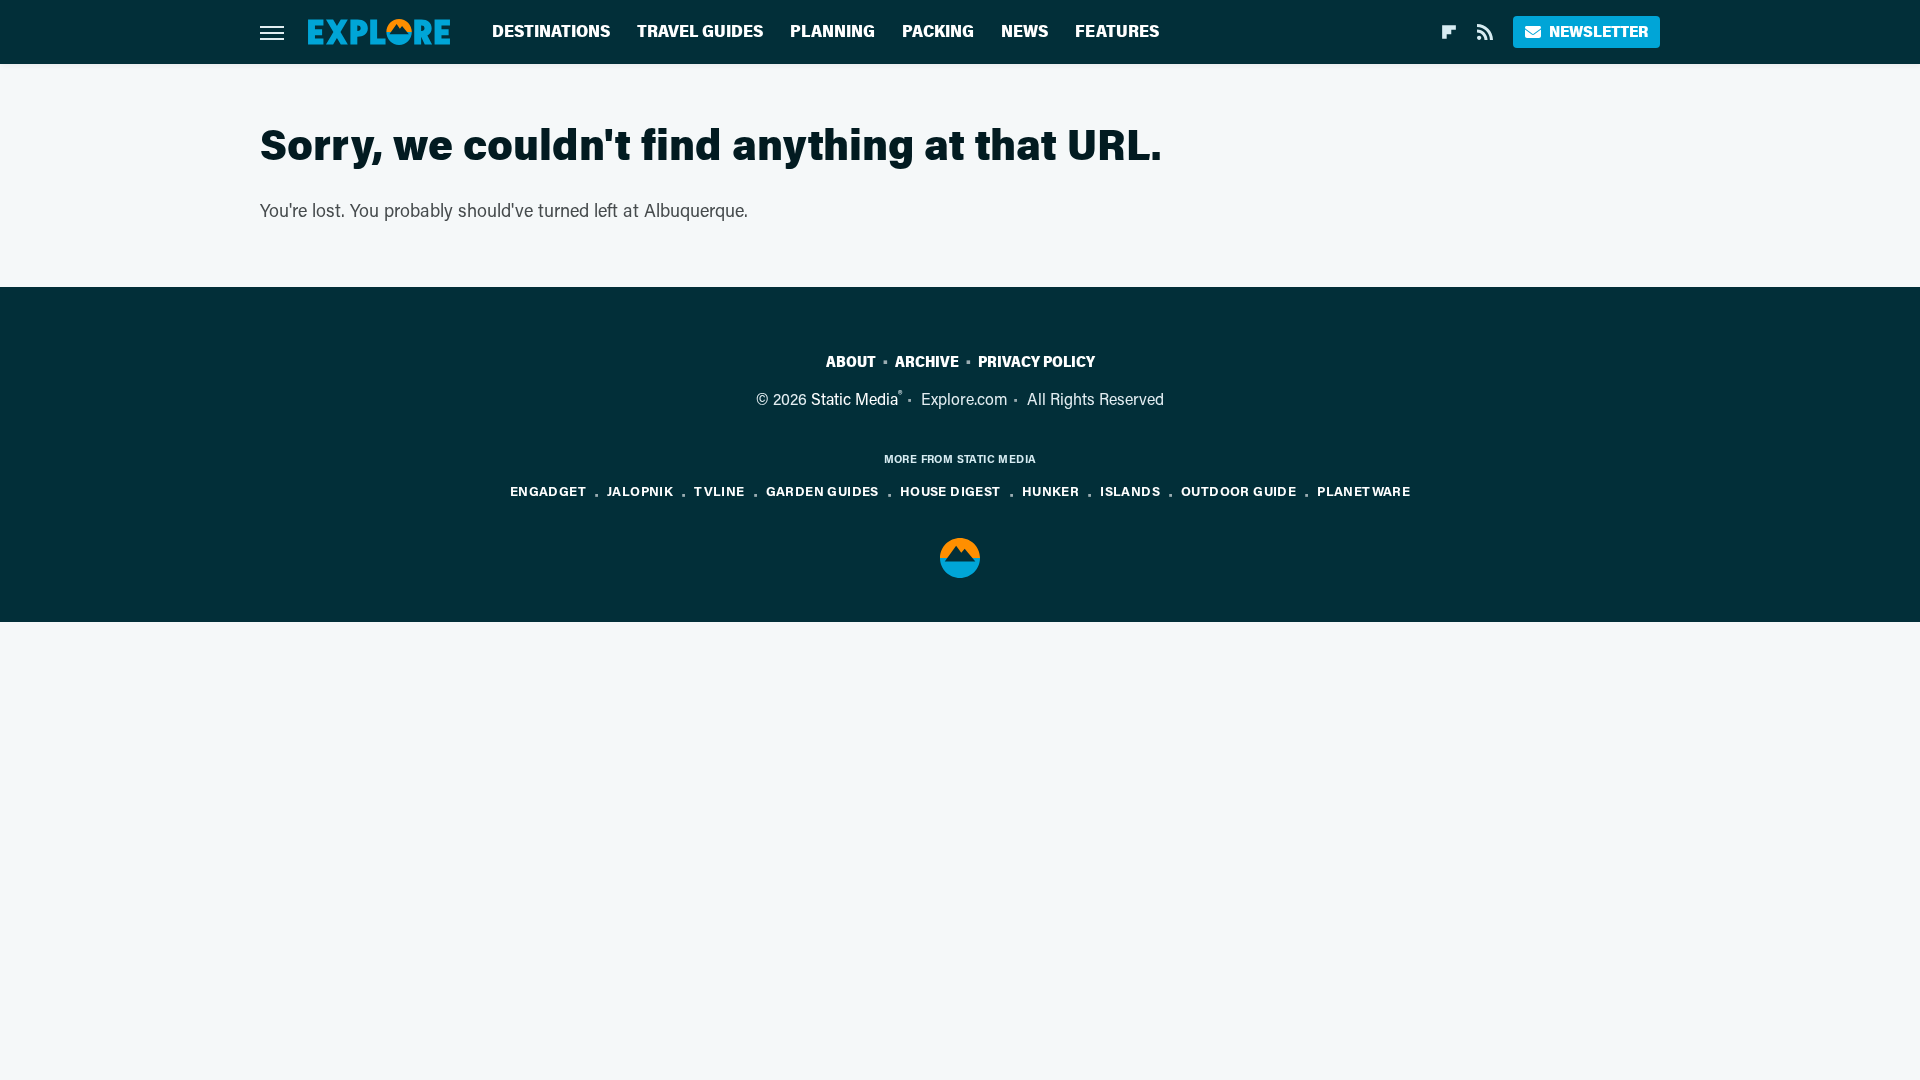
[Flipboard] (1449, 32)
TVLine (719, 490)
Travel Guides (700, 31)
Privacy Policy (1036, 362)
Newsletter (1598, 31)
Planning (832, 31)
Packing (938, 31)
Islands (1130, 490)
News (1024, 31)
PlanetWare (1363, 490)
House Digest (950, 490)
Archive (927, 362)
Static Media (854, 398)
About (851, 362)
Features (1117, 31)
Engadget (548, 490)
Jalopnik (640, 490)
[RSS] (1485, 32)
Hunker (1050, 490)
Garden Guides (822, 490)
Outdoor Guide (1238, 490)
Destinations (551, 31)
